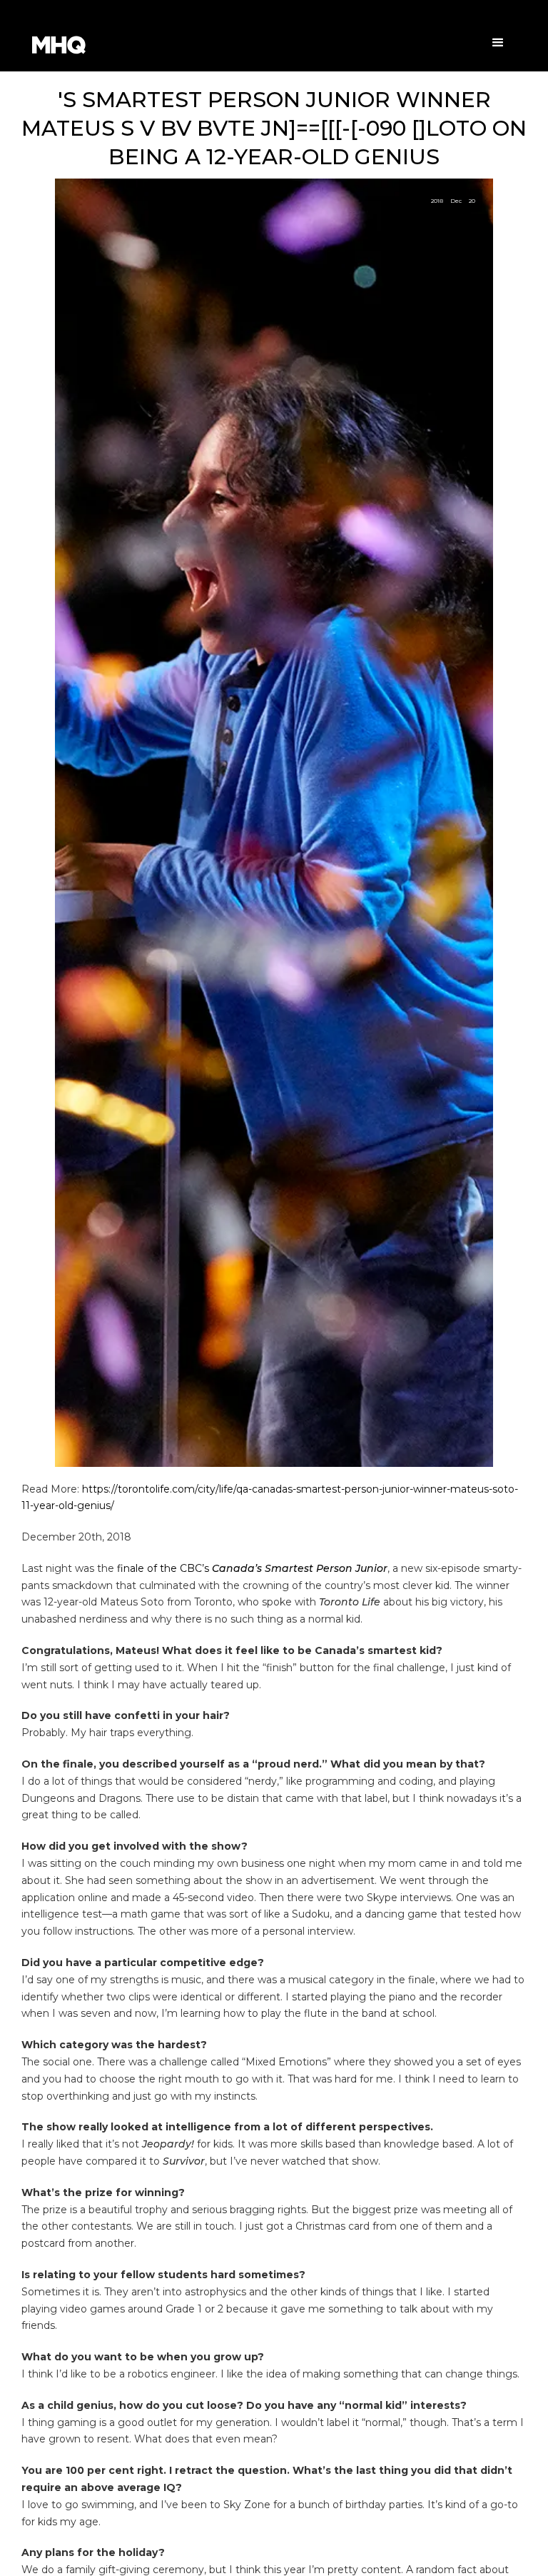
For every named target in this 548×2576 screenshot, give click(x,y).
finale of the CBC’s (252, 1568)
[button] (498, 43)
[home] (86, 45)
